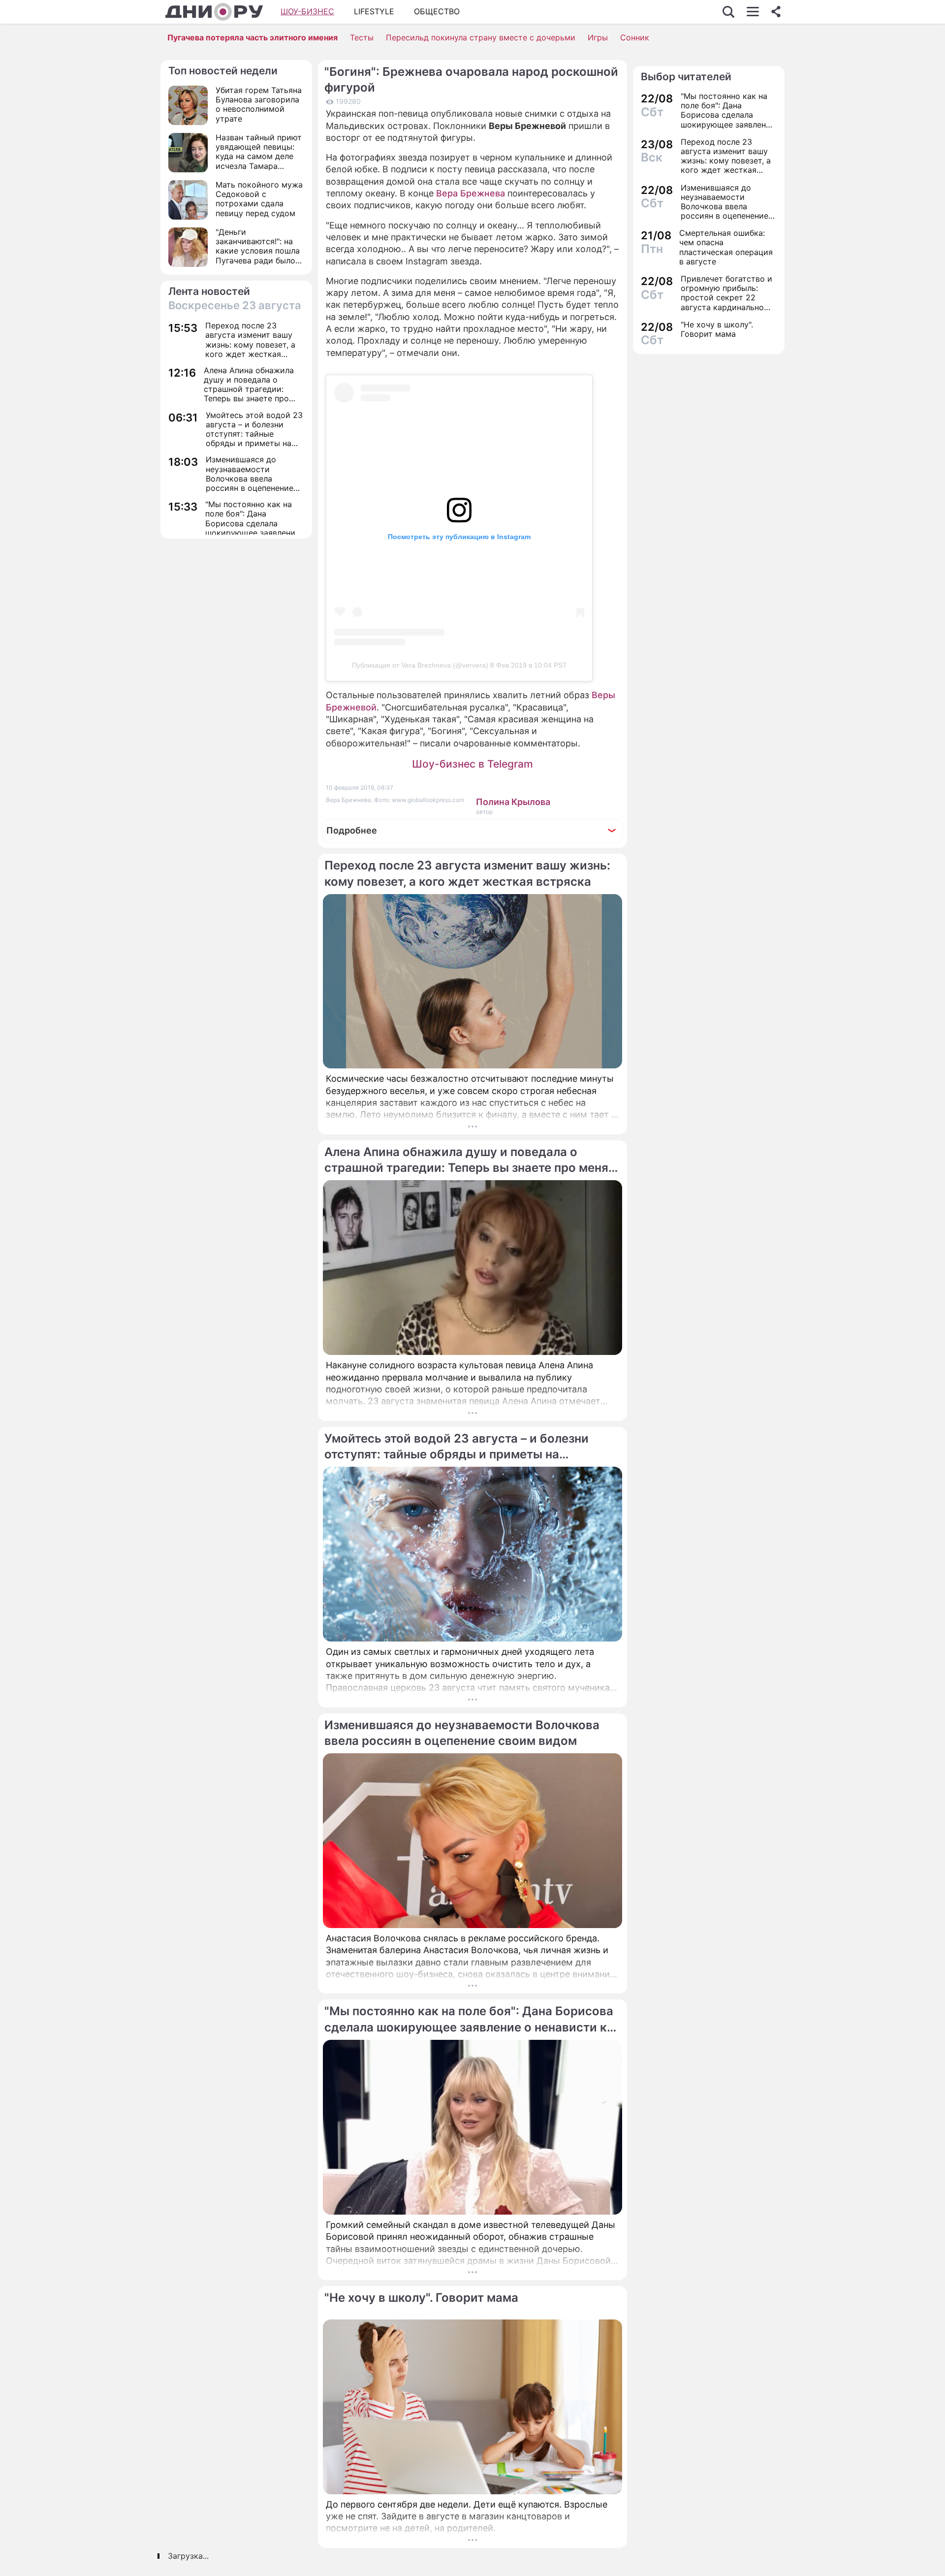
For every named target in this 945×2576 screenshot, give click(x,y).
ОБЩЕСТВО (437, 11)
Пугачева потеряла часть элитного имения (252, 37)
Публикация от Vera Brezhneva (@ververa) (420, 665)
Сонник (635, 37)
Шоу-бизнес (307, 11)
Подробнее (352, 830)
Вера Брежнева (471, 193)
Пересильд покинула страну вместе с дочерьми (481, 37)
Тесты (362, 37)
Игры (598, 37)
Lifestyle (374, 11)
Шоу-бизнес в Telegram (472, 764)
